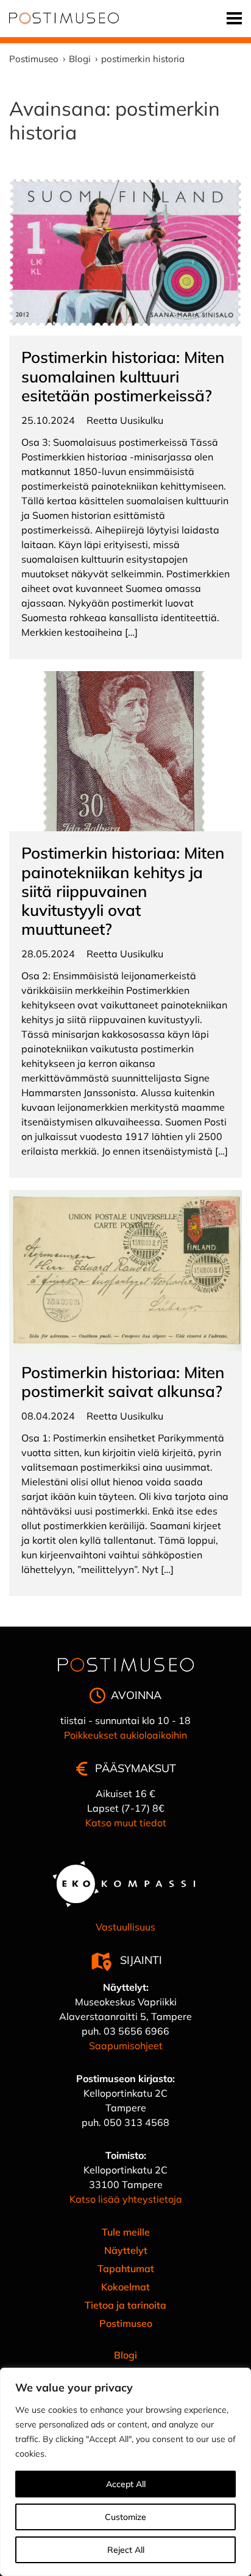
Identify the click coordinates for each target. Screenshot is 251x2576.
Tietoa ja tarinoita (125, 2305)
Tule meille (126, 2232)
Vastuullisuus (125, 1927)
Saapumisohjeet (126, 2046)
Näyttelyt (126, 2250)
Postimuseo (126, 2323)
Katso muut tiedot (126, 1823)
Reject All (126, 2550)
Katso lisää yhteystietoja (126, 2199)
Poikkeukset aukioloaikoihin (125, 1735)
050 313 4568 (136, 2122)
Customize (125, 2517)
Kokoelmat (125, 2287)
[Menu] (234, 19)
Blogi (125, 2355)
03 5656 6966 (136, 2031)
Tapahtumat (126, 2268)
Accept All (126, 2484)
